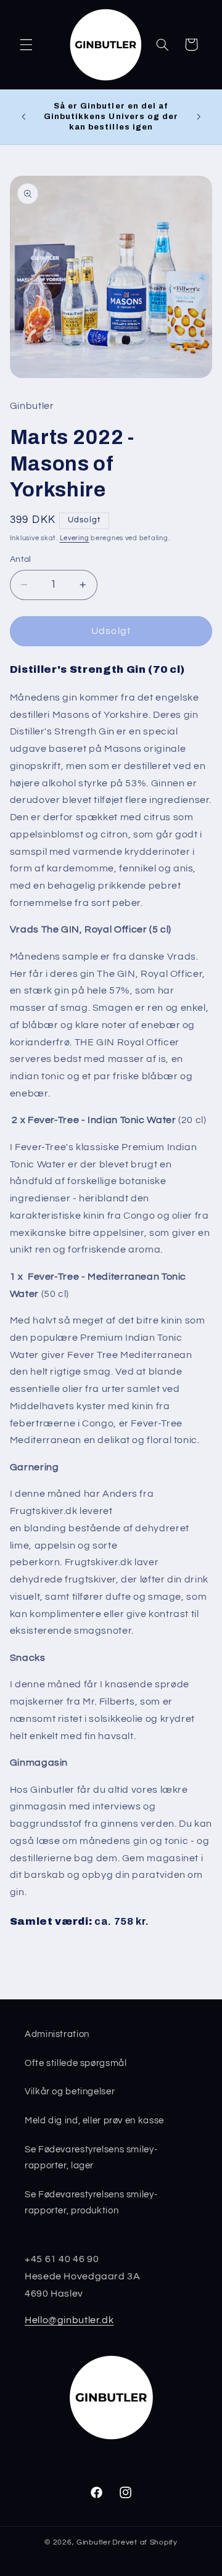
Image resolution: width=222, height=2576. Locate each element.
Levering (75, 538)
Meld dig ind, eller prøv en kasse (94, 2121)
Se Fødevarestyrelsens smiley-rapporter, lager (91, 2158)
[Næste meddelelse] (199, 117)
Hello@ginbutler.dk (69, 2320)
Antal (21, 559)
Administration (57, 2034)
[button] (26, 44)
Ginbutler (94, 2542)
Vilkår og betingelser (70, 2092)
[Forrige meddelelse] (23, 117)
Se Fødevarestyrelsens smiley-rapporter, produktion (91, 2203)
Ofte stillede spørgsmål (76, 2063)
